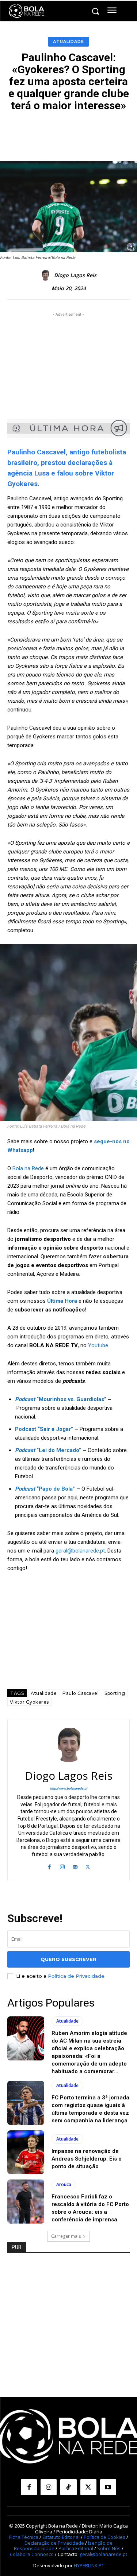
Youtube (98, 1345)
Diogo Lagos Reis (75, 275)
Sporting (115, 1693)
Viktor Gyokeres (29, 1702)
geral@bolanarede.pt (80, 1551)
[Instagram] (62, 1866)
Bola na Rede (28, 1168)
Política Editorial (76, 2548)
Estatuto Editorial (61, 2537)
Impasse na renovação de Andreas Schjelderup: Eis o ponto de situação (87, 2159)
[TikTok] (68, 2487)
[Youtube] (108, 2487)
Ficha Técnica (24, 2537)
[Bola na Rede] (27, 11)
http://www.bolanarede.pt (69, 1788)
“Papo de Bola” (45, 1489)
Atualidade (68, 42)
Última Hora (62, 1301)
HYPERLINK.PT (89, 2565)
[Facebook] (50, 1866)
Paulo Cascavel (81, 1693)
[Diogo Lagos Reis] (46, 275)
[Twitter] (88, 1866)
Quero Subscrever (68, 1959)
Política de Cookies (104, 2537)
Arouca (64, 2184)
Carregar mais (66, 2236)
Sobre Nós (109, 2548)
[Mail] (75, 1866)
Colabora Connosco (32, 2554)
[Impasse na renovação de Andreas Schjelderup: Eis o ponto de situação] (26, 2152)
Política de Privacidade (76, 1976)
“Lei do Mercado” (48, 1450)
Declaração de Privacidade (54, 2543)
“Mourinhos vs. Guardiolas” (61, 1399)
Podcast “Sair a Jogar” (44, 1429)
